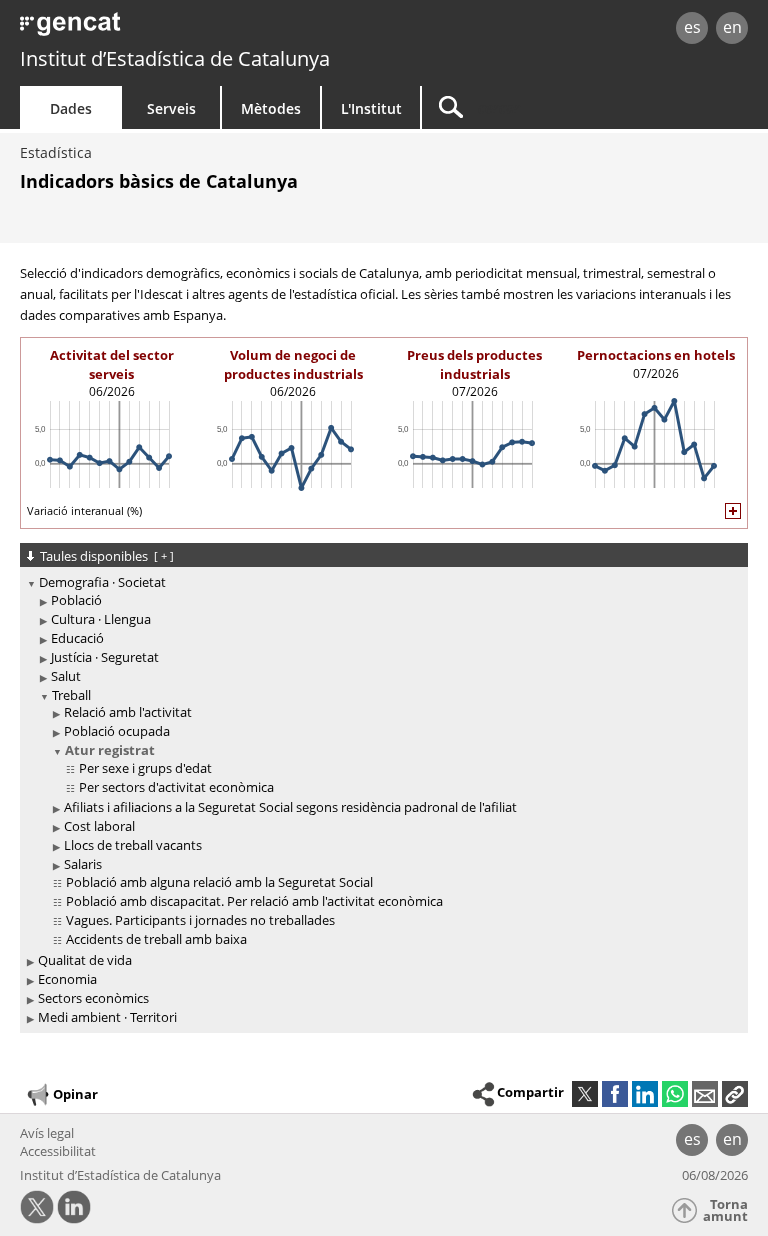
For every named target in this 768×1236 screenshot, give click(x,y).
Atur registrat (110, 750)
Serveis (171, 108)
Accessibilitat (58, 1151)
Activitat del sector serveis (112, 364)
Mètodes (271, 108)
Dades (71, 108)
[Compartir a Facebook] (615, 1094)
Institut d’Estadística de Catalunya (175, 58)
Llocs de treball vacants (133, 845)
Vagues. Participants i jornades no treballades (200, 920)
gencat (165, 29)
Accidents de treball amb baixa (156, 939)
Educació (77, 638)
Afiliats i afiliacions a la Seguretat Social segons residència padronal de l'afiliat (290, 807)
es (692, 27)
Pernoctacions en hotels (656, 355)
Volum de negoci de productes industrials (293, 364)
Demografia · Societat (102, 582)
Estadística (56, 152)
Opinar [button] (75, 1093)
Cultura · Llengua (101, 619)
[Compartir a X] (585, 1094)
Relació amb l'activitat (128, 712)
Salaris (83, 864)
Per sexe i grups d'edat (145, 768)
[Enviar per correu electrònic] (705, 1094)
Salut (66, 676)
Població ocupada (117, 731)
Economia (67, 979)
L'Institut (371, 108)
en (732, 27)
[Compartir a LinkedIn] (645, 1094)
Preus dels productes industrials (474, 364)
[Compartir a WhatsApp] (675, 1094)
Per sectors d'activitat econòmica (176, 787)
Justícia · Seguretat (105, 657)
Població (76, 600)
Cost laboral (99, 826)
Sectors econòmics (93, 998)
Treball (71, 695)
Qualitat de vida (85, 960)
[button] (735, 1094)
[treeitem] (380, 762)
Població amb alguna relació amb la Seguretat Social (219, 882)
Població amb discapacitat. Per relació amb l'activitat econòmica (254, 901)
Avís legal (47, 1133)
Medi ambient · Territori (107, 1017)
